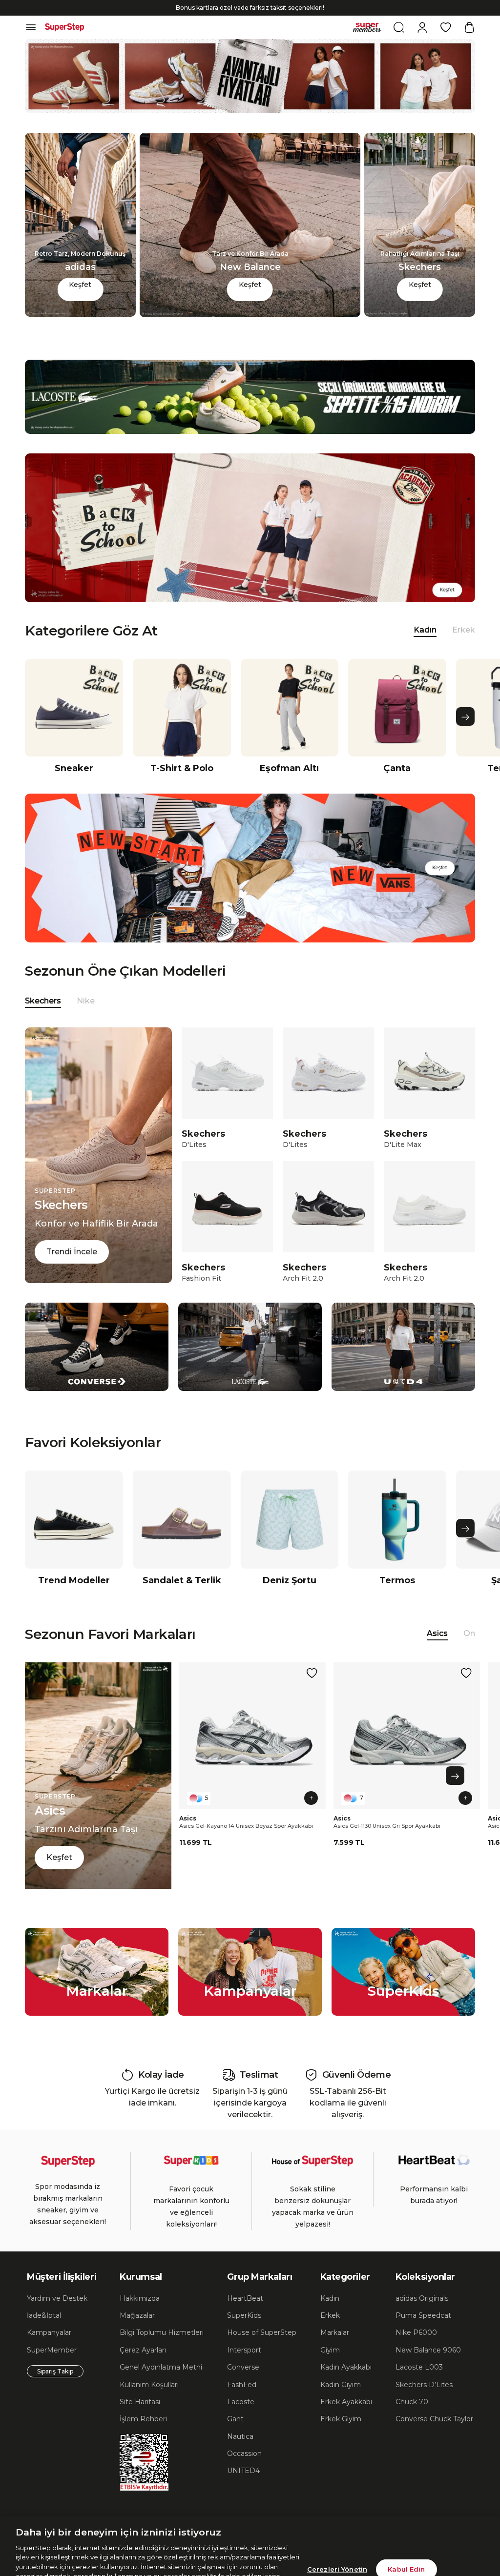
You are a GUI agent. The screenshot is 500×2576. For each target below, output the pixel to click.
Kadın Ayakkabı (346, 2384)
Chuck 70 (412, 2419)
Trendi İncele (72, 1269)
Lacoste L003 (419, 2384)
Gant (235, 2436)
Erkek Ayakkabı (346, 2419)
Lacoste (241, 2419)
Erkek (464, 647)
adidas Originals (422, 2315)
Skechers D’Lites (424, 2402)
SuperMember (52, 2367)
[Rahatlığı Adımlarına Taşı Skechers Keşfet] (419, 331)
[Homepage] (64, 44)
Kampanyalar (49, 2350)
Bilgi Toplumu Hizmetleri (162, 2350)
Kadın (330, 2315)
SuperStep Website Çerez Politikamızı (85, 2566)
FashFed (242, 2402)
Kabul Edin (406, 2521)
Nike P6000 (416, 2350)
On (469, 1650)
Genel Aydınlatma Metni (161, 2384)
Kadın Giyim (341, 2402)
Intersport (244, 2367)
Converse (243, 2384)
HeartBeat (245, 2315)
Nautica (240, 2453)
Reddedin (209, 2537)
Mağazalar (137, 2332)
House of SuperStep (262, 2350)
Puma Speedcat (423, 2332)
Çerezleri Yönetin (337, 2521)
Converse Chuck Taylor (434, 2436)
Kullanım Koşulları (149, 2402)
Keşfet (80, 302)
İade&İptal (44, 2332)
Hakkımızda (140, 2315)
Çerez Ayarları (143, 2367)
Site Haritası (140, 2419)
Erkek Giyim (341, 2436)
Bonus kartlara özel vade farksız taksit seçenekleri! (250, 25)
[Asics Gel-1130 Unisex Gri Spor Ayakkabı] (407, 1753)
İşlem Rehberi (143, 2436)
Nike (86, 1018)
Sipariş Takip (55, 2388)
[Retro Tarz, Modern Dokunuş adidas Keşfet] (80, 331)
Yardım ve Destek (57, 2315)
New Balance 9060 (428, 2367)
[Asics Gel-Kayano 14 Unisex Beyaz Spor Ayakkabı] (252, 1753)
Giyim (330, 2367)
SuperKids (244, 2332)
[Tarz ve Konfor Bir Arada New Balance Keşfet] (250, 332)
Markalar (335, 2350)
